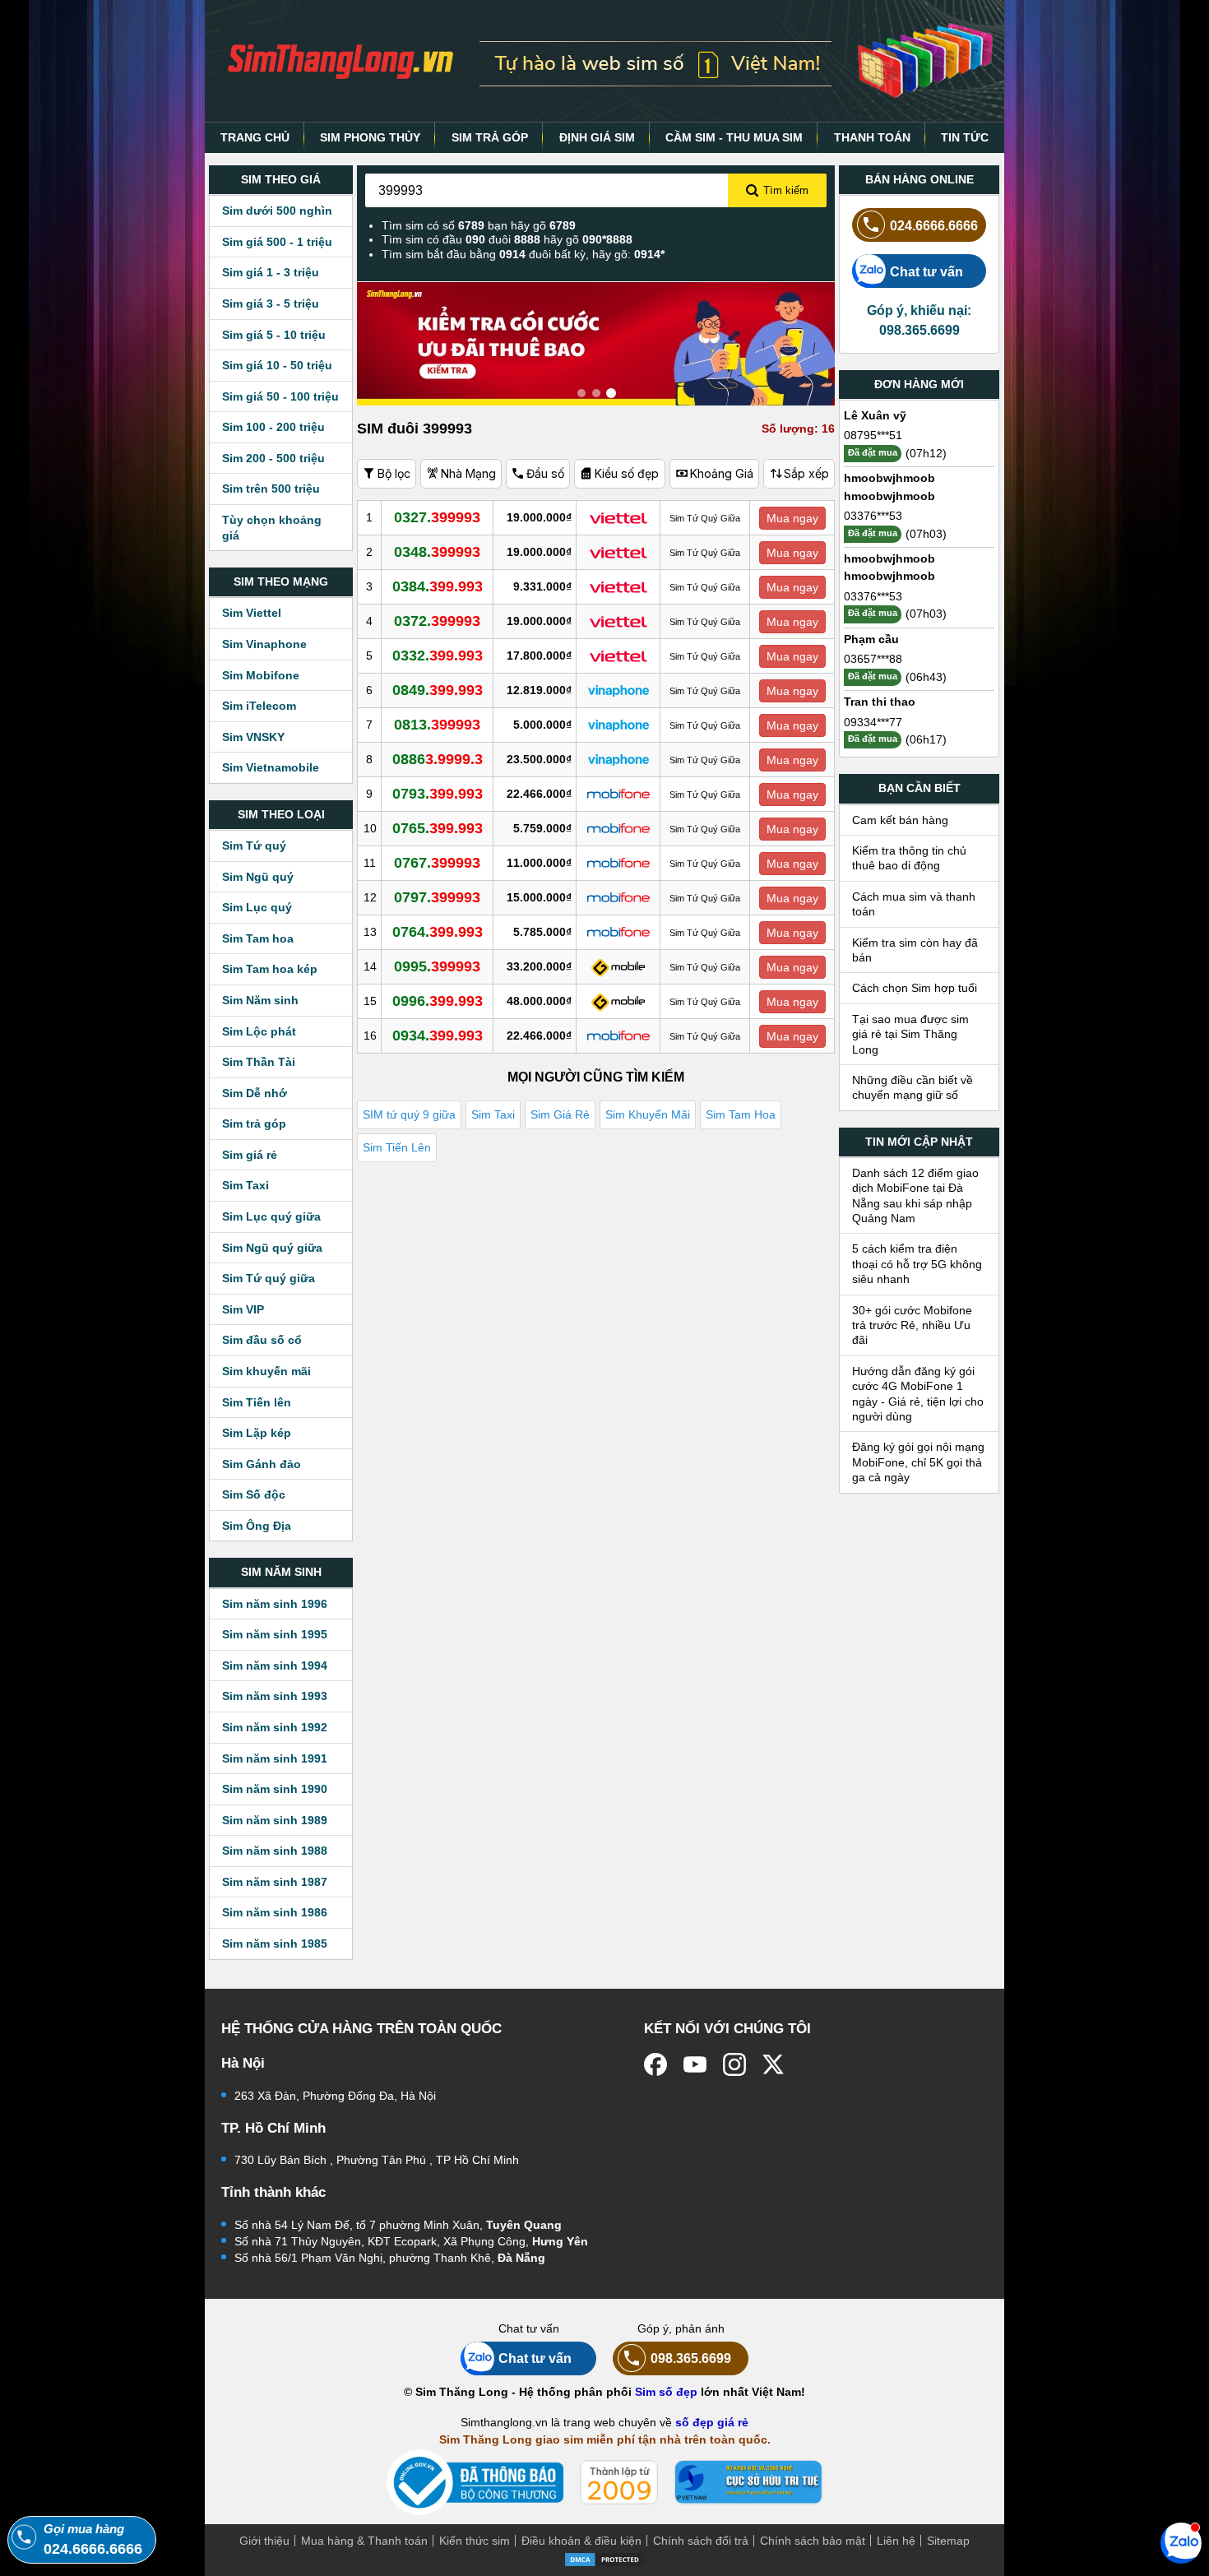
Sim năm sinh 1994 (275, 1666)
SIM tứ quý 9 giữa (409, 1114)
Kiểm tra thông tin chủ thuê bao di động (909, 858)
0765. (438, 828)
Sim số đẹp (666, 2392)
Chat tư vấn (926, 271)
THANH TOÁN (872, 137)
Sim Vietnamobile (271, 767)
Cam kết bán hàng (900, 820)
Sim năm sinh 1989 (275, 1820)
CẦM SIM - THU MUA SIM (734, 137)
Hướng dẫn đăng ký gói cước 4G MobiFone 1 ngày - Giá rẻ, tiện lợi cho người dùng (918, 1394)
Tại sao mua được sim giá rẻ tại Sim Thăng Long (910, 1034)
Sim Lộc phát (259, 1031)
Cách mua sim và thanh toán (914, 904)
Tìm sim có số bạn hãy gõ (479, 225)
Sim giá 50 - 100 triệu (280, 396)
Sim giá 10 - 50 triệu (277, 365)
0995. (437, 966)
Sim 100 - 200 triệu (273, 427)
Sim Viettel (252, 613)
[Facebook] (655, 2064)
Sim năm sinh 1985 (275, 1944)
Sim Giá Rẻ (560, 1114)
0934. (438, 1035)
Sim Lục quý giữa (271, 1216)
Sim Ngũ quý (258, 877)
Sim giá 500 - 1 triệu (277, 242)
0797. (437, 897)
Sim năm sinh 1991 (275, 1758)
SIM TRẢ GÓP (490, 137)
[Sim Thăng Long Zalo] (1181, 2542)
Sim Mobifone (261, 675)
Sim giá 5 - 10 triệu (274, 335)
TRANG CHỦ (255, 137)
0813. (437, 725)
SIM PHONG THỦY (370, 137)
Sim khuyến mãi (266, 1371)
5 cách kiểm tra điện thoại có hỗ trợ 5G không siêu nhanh (917, 1264)
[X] (774, 2064)
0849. (438, 690)
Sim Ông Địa (257, 1526)
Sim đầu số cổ (262, 1340)
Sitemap (948, 2541)
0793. (438, 794)
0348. (437, 552)
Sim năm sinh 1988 (275, 1851)
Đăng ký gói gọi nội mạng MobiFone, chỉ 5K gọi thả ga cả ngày (918, 1462)
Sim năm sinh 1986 (275, 1912)
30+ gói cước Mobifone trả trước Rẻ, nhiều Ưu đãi (912, 1325)
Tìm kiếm (786, 190)
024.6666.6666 (934, 225)
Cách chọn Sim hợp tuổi (915, 988)
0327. (437, 517)
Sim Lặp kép (257, 1433)
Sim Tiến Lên (397, 1147)
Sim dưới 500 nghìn (277, 211)
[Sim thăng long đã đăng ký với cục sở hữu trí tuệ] (748, 2482)
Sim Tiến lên (257, 1402)
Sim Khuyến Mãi (648, 1114)
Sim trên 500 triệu (271, 489)
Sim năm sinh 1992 (275, 1727)
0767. (437, 863)
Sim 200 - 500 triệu (273, 458)
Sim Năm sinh (260, 1000)
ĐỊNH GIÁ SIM (597, 137)
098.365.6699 (691, 2358)
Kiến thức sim (475, 2541)
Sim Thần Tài (259, 1062)
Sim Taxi (246, 1185)
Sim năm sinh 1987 (275, 1882)
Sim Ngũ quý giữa (272, 1248)
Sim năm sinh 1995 (275, 1634)
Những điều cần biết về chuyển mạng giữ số (913, 1087)
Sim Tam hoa (258, 938)
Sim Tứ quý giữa (269, 1278)
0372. (437, 621)
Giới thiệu (264, 2541)
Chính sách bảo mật (813, 2541)
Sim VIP (243, 1309)
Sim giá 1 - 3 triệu (271, 272)
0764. (438, 932)
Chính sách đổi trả (701, 2541)
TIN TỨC (965, 137)
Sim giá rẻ (250, 1155)
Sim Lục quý (257, 907)
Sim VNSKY (253, 737)
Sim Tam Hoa (741, 1114)
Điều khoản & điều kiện (581, 2541)
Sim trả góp (254, 1124)
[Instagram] (734, 2064)
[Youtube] (695, 2064)
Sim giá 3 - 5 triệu (271, 303)
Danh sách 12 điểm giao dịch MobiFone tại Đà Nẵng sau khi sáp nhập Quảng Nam (915, 1195)
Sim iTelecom (259, 706)
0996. (438, 1001)
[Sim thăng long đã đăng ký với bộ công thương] (475, 2483)
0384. (438, 586)
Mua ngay (792, 518)
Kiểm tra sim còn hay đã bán (915, 950)
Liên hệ (896, 2541)
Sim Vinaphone (264, 644)
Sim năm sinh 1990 (275, 1789)
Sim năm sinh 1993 (275, 1696)
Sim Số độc (254, 1494)
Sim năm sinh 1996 (275, 1604)
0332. (438, 656)
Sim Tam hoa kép (270, 969)
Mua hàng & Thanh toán (364, 2541)
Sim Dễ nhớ (255, 1093)
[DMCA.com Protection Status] (604, 2558)
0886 (438, 759)
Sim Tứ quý (254, 846)
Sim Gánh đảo (262, 1464)
